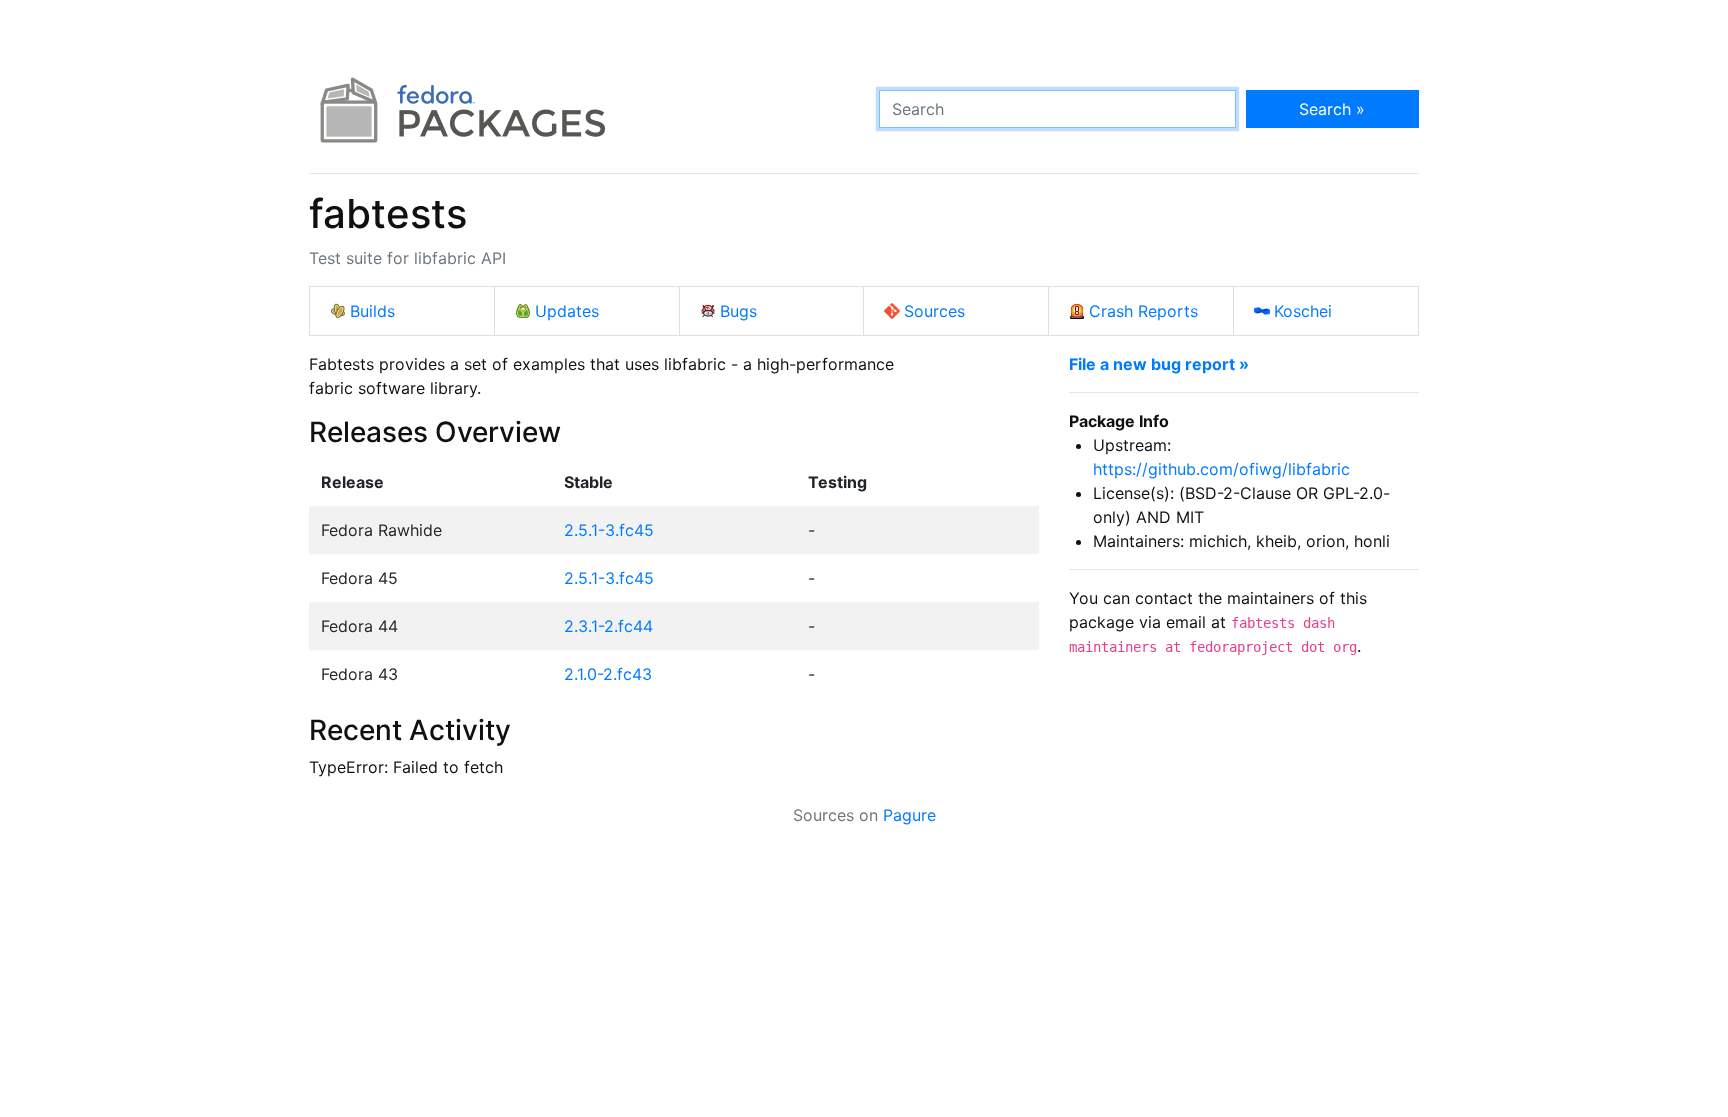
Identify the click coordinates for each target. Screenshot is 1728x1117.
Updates (567, 311)
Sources (934, 311)
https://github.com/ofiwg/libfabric (1221, 469)
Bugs (738, 311)
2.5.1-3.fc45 (609, 530)
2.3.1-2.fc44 (608, 626)
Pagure (909, 815)
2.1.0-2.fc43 (608, 674)
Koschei (1303, 311)
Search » (1332, 109)
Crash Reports (1143, 311)
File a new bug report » (1159, 364)
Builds (372, 311)
